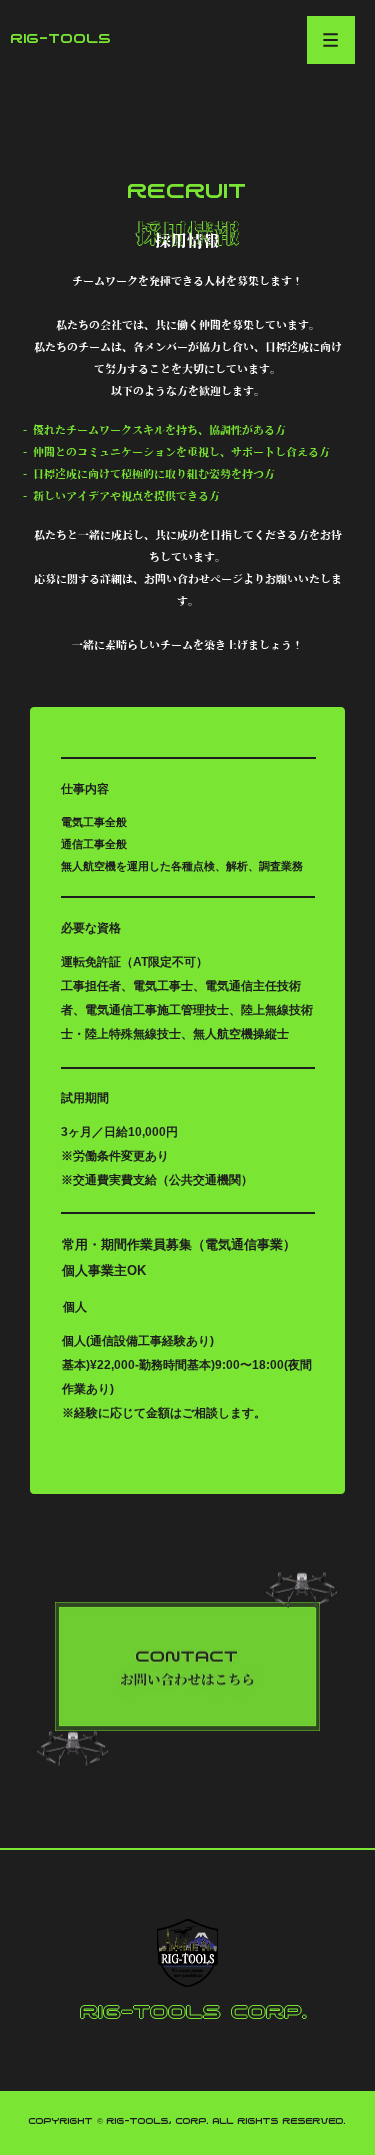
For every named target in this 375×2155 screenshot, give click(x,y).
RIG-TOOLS (61, 39)
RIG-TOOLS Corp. (194, 2012)
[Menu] (331, 40)
